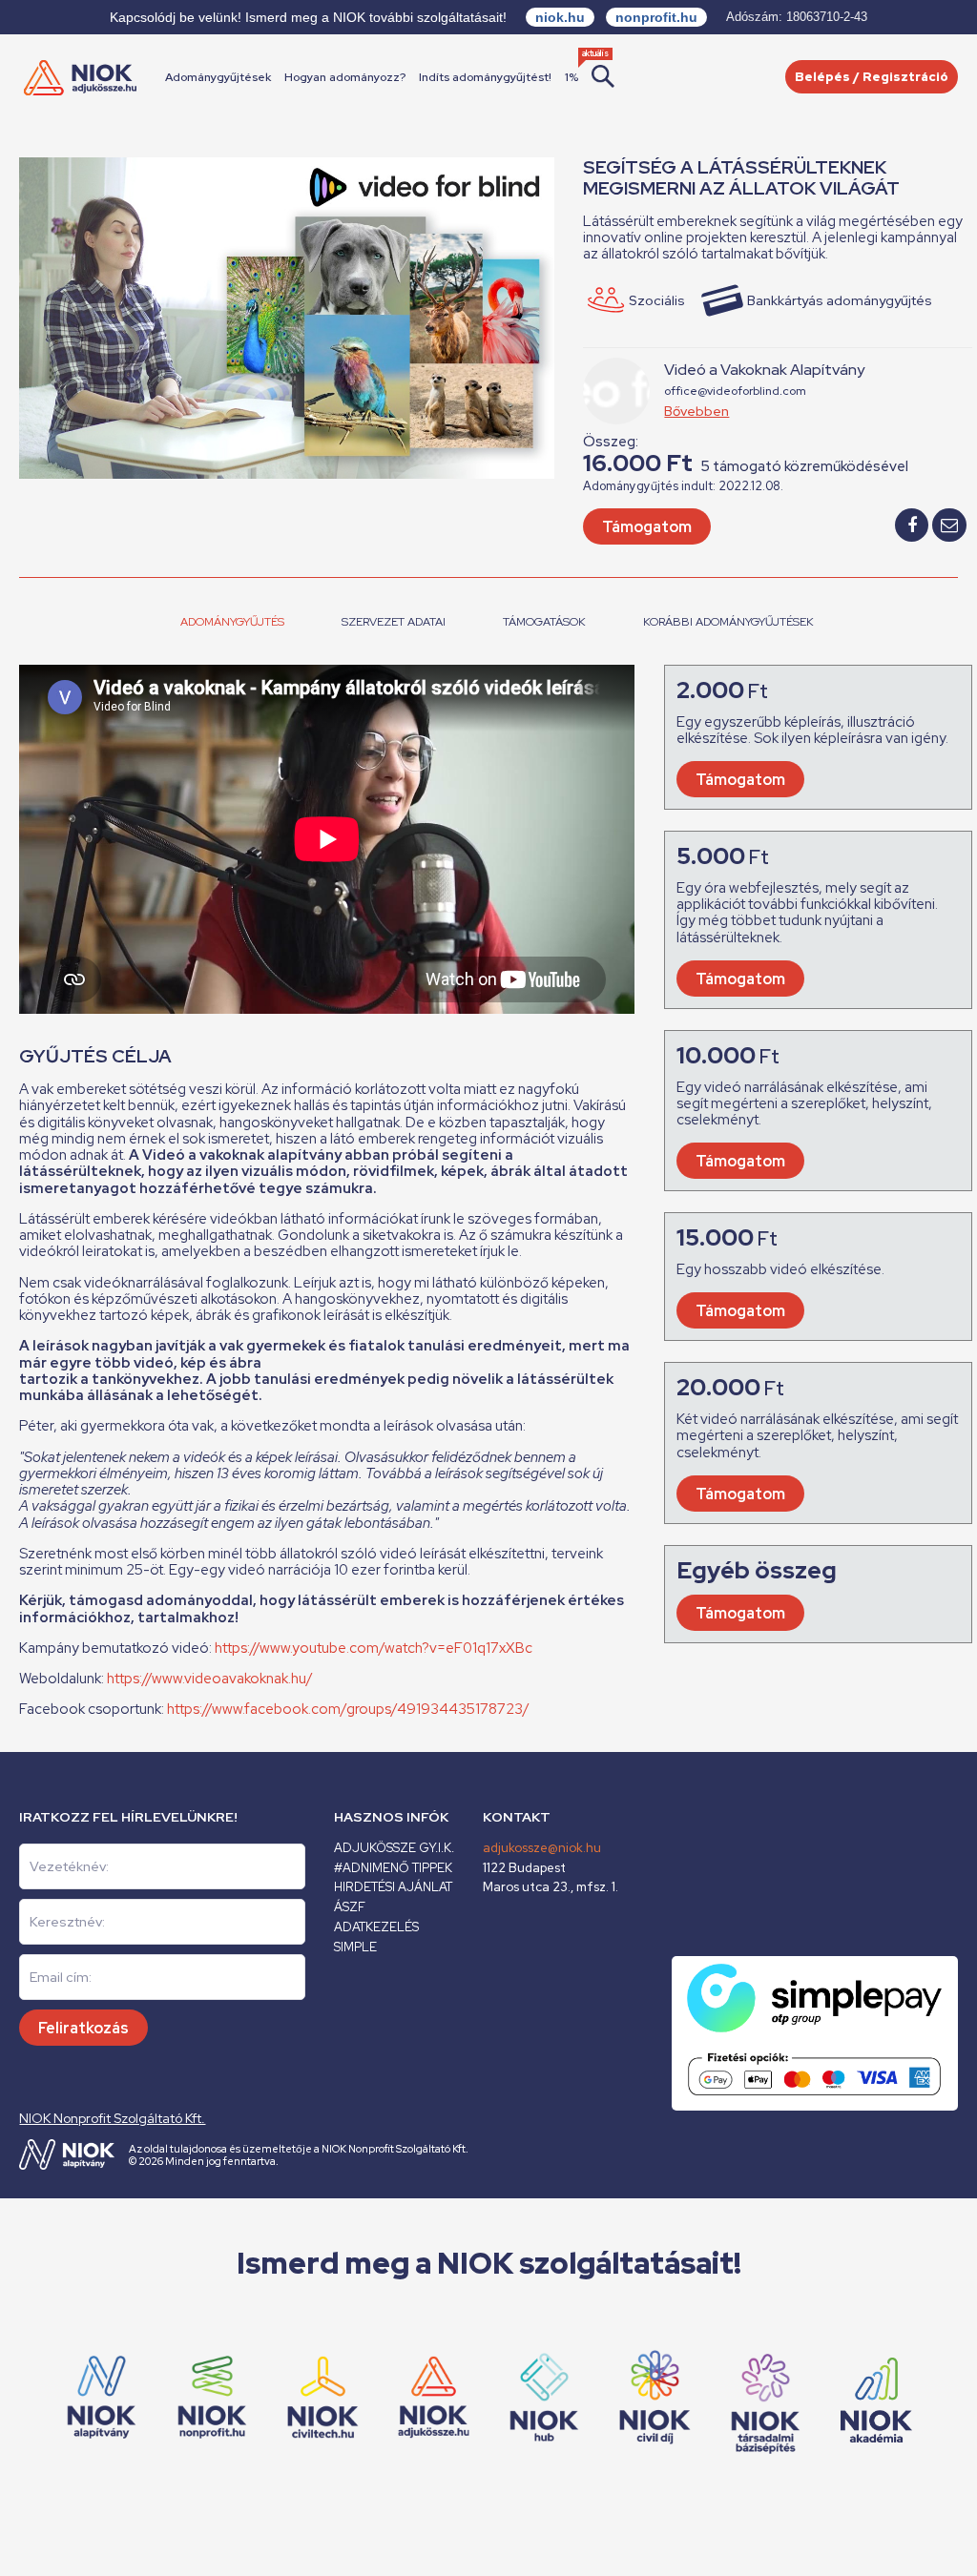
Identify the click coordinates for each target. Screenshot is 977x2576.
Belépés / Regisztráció (872, 77)
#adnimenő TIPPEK (393, 1868)
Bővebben (696, 411)
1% (572, 77)
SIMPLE (355, 1947)
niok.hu (560, 17)
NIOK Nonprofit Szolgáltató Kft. (112, 2118)
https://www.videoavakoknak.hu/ (210, 1679)
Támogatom (647, 527)
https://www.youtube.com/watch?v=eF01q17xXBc (374, 1648)
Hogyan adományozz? (345, 77)
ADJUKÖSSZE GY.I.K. (394, 1848)
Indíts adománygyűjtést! (485, 77)
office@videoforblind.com (735, 391)
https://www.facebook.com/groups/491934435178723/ (348, 1709)
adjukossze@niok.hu (542, 1848)
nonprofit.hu (656, 17)
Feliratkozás (83, 2028)
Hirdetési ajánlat (393, 1887)
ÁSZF (350, 1907)
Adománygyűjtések (218, 77)
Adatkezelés (376, 1927)
